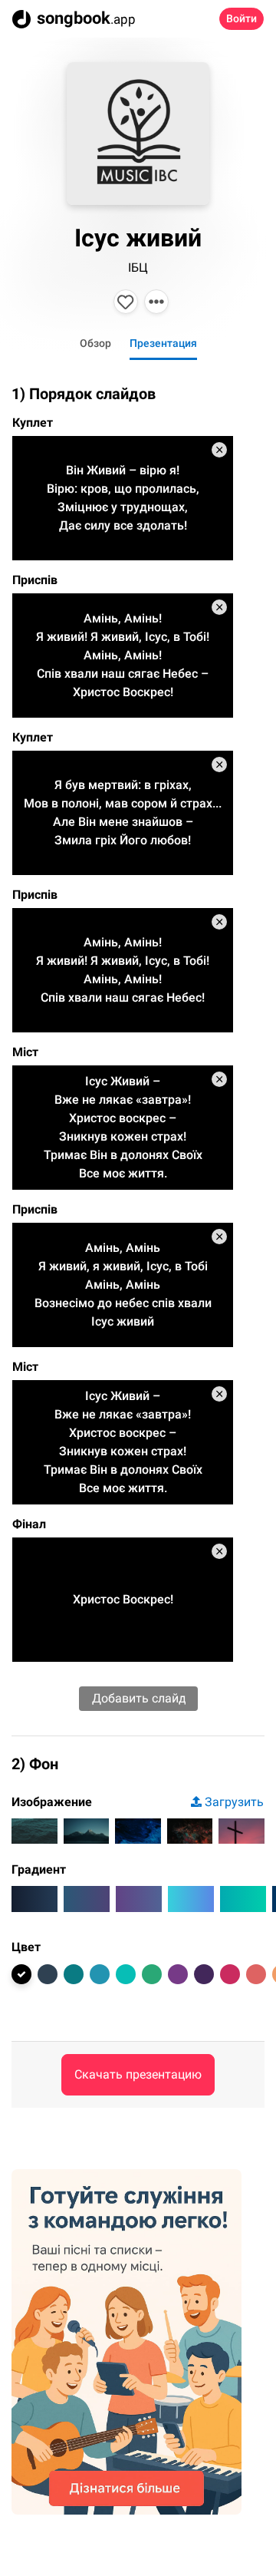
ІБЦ (138, 268)
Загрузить (234, 1802)
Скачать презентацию (138, 2074)
